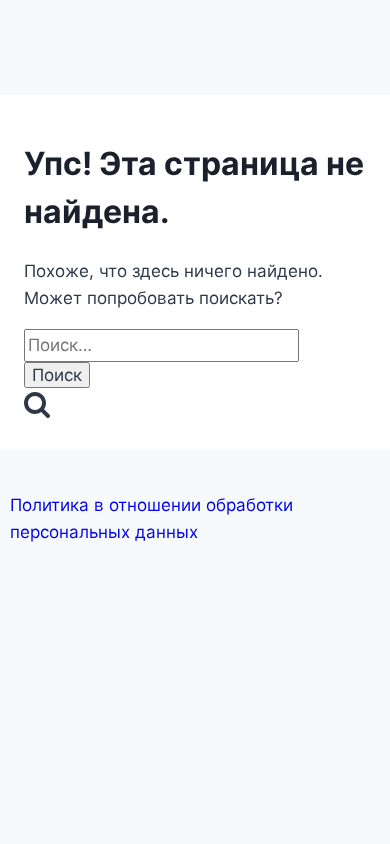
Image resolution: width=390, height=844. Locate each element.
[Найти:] (161, 345)
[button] (195, 32)
